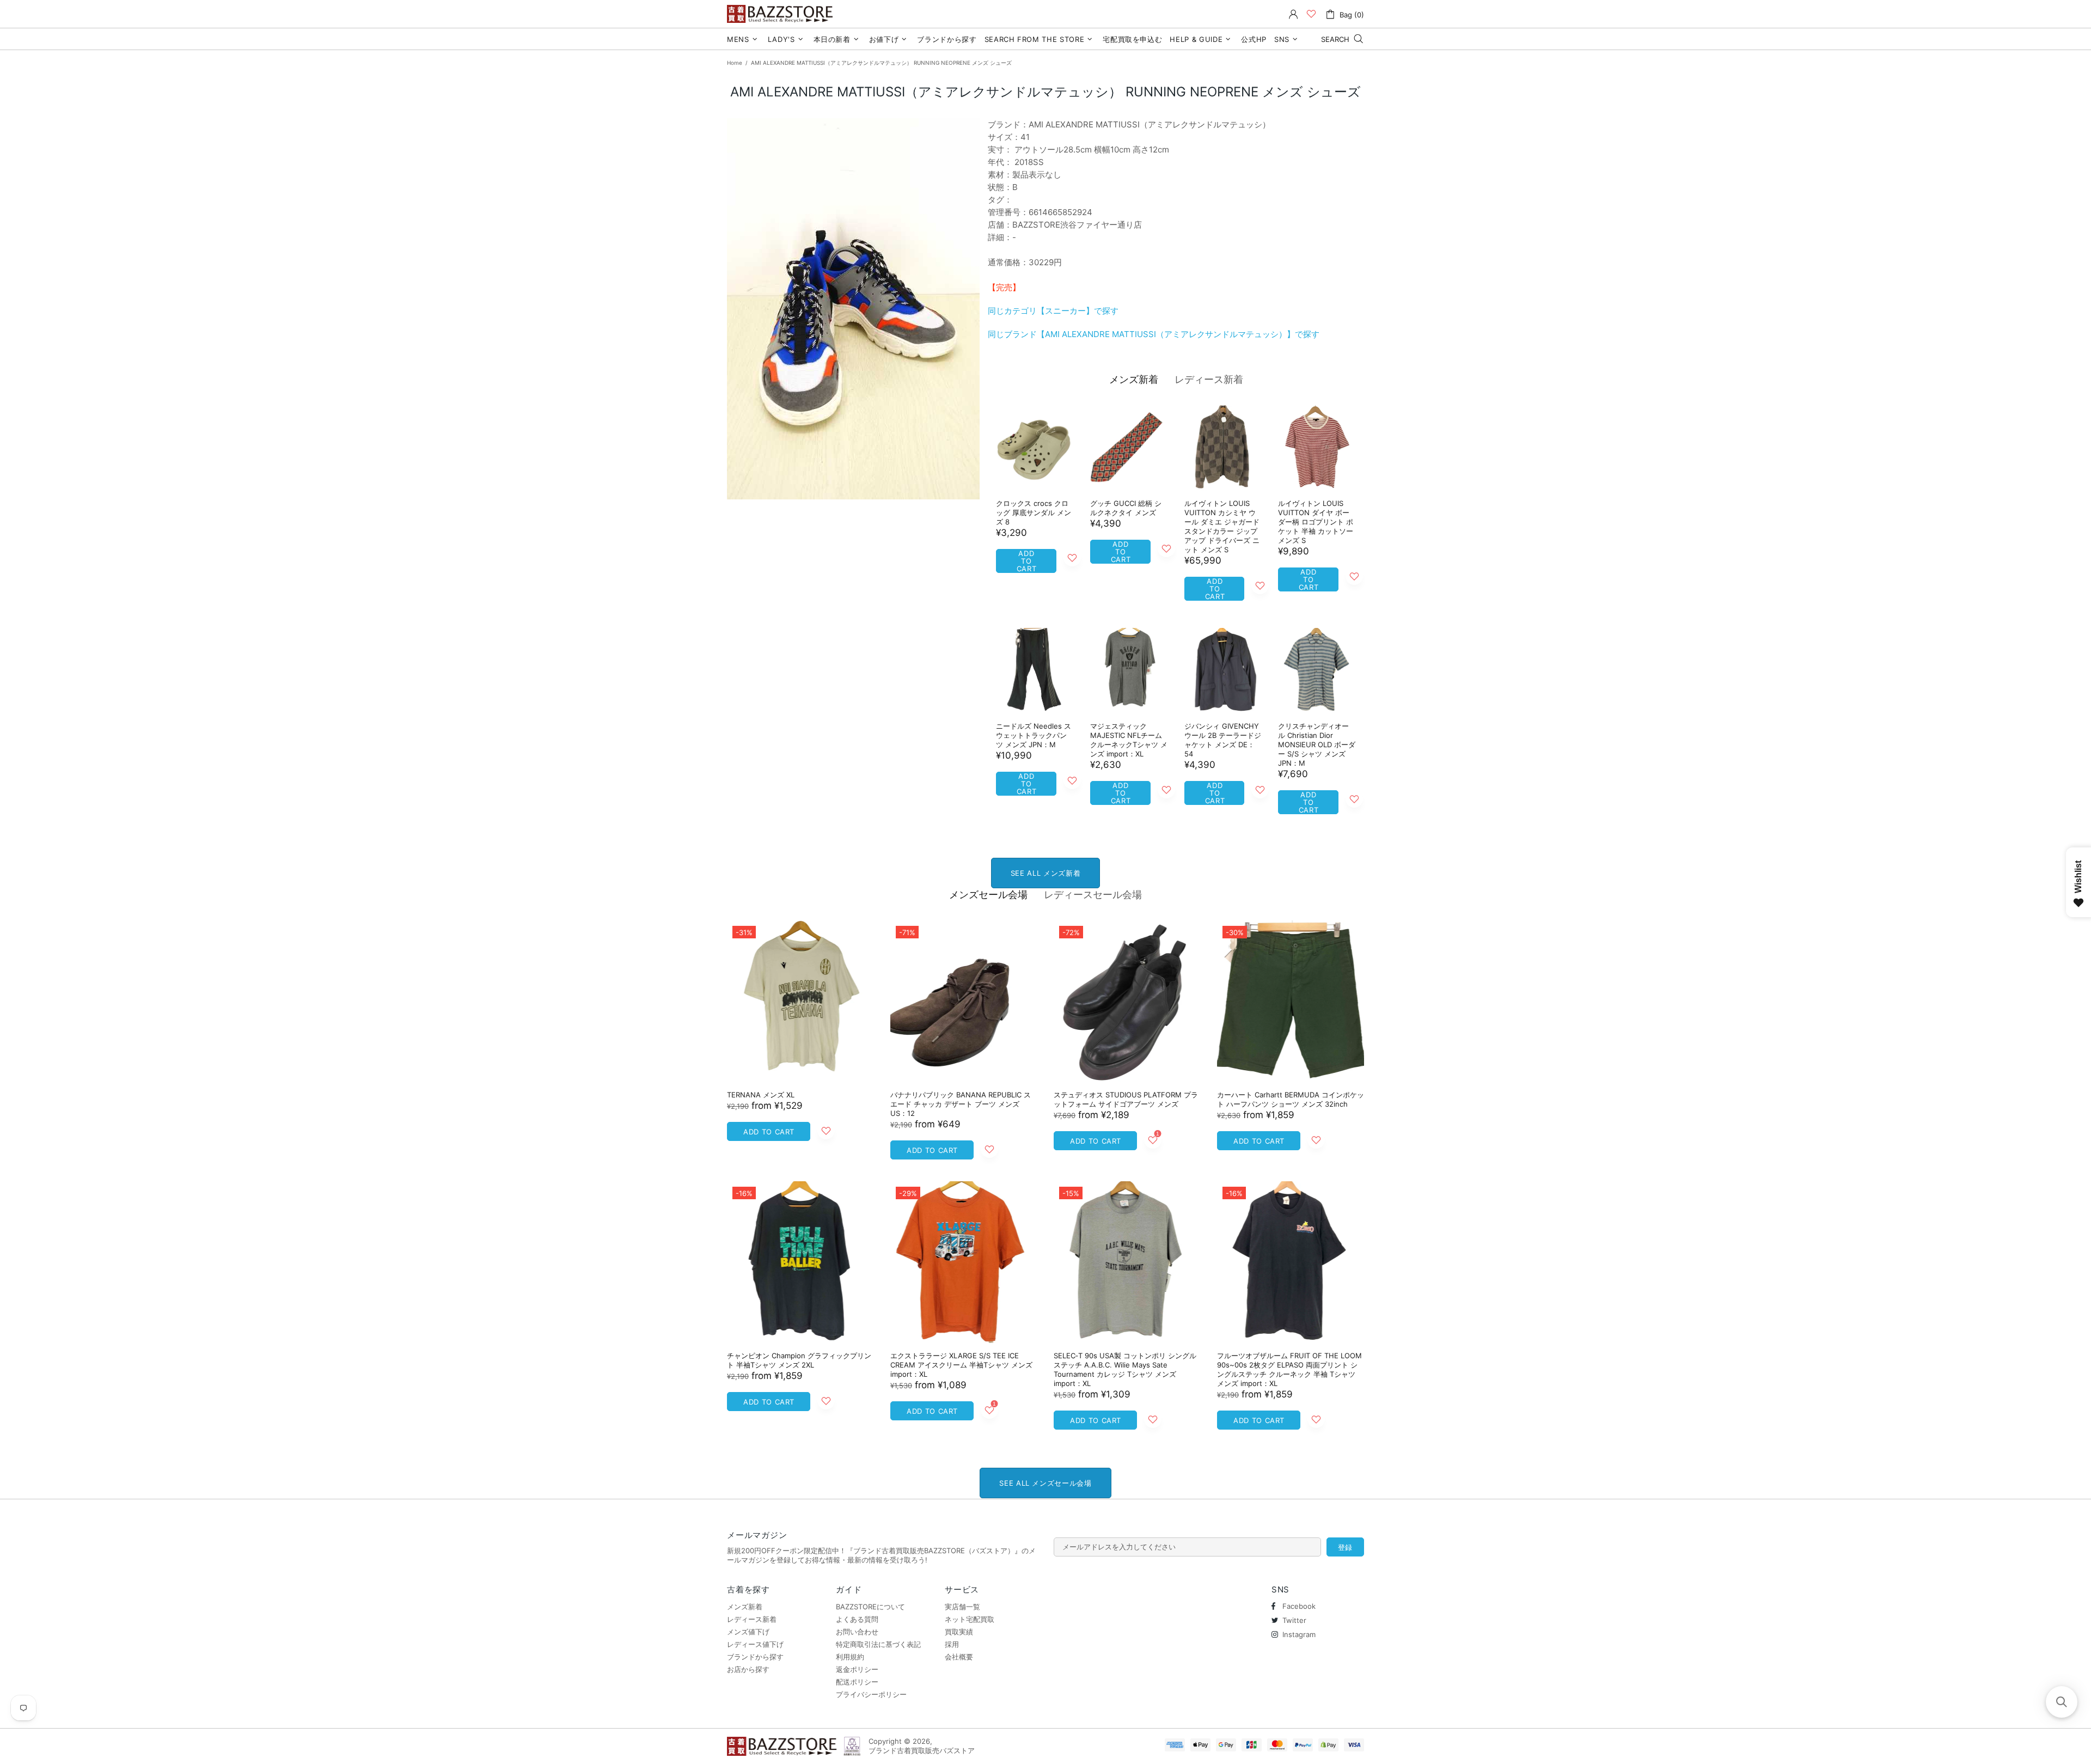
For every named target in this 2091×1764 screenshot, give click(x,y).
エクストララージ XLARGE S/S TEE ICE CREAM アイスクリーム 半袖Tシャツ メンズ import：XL (961, 1365)
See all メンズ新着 (1045, 873)
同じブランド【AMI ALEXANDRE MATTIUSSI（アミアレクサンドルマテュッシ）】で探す (1154, 334)
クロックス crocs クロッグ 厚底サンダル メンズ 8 (1034, 512)
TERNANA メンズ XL (761, 1095)
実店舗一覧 (962, 1607)
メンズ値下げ (748, 1632)
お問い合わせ (857, 1632)
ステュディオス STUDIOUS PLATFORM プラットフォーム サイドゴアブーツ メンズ (1126, 1099)
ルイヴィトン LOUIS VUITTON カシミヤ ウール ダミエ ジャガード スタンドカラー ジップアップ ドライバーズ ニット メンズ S (1222, 526)
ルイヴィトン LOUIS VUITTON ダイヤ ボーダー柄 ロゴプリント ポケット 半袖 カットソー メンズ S (1316, 522)
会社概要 (959, 1657)
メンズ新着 (1134, 379)
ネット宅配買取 (970, 1619)
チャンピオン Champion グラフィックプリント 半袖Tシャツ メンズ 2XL (799, 1360)
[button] (2062, 1702)
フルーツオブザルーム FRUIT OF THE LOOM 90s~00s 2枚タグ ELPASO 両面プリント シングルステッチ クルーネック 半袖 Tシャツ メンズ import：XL (1289, 1369)
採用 (952, 1644)
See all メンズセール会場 (1045, 1483)
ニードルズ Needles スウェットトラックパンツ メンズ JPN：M (1034, 735)
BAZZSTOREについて (870, 1607)
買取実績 (959, 1632)
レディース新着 (1209, 379)
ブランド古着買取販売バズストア (781, 14)
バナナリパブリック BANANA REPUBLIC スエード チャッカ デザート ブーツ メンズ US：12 (961, 1104)
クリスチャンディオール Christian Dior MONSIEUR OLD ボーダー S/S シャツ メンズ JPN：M (1317, 744)
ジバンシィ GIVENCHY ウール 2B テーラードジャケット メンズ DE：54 (1223, 740)
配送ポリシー (857, 1682)
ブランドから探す (755, 1657)
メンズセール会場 (988, 895)
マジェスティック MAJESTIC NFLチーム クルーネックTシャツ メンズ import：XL (1129, 740)
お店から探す (748, 1669)
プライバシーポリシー (871, 1694)
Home (735, 63)
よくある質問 (857, 1619)
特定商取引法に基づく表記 (878, 1644)
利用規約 (850, 1657)
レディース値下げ (755, 1644)
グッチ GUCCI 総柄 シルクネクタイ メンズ (1126, 508)
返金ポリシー (857, 1669)
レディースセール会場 (1093, 895)
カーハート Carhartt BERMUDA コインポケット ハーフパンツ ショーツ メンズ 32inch (1291, 1099)
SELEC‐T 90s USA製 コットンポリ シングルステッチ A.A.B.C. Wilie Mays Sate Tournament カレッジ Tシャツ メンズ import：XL (1125, 1369)
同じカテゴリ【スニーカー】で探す (1053, 311)
